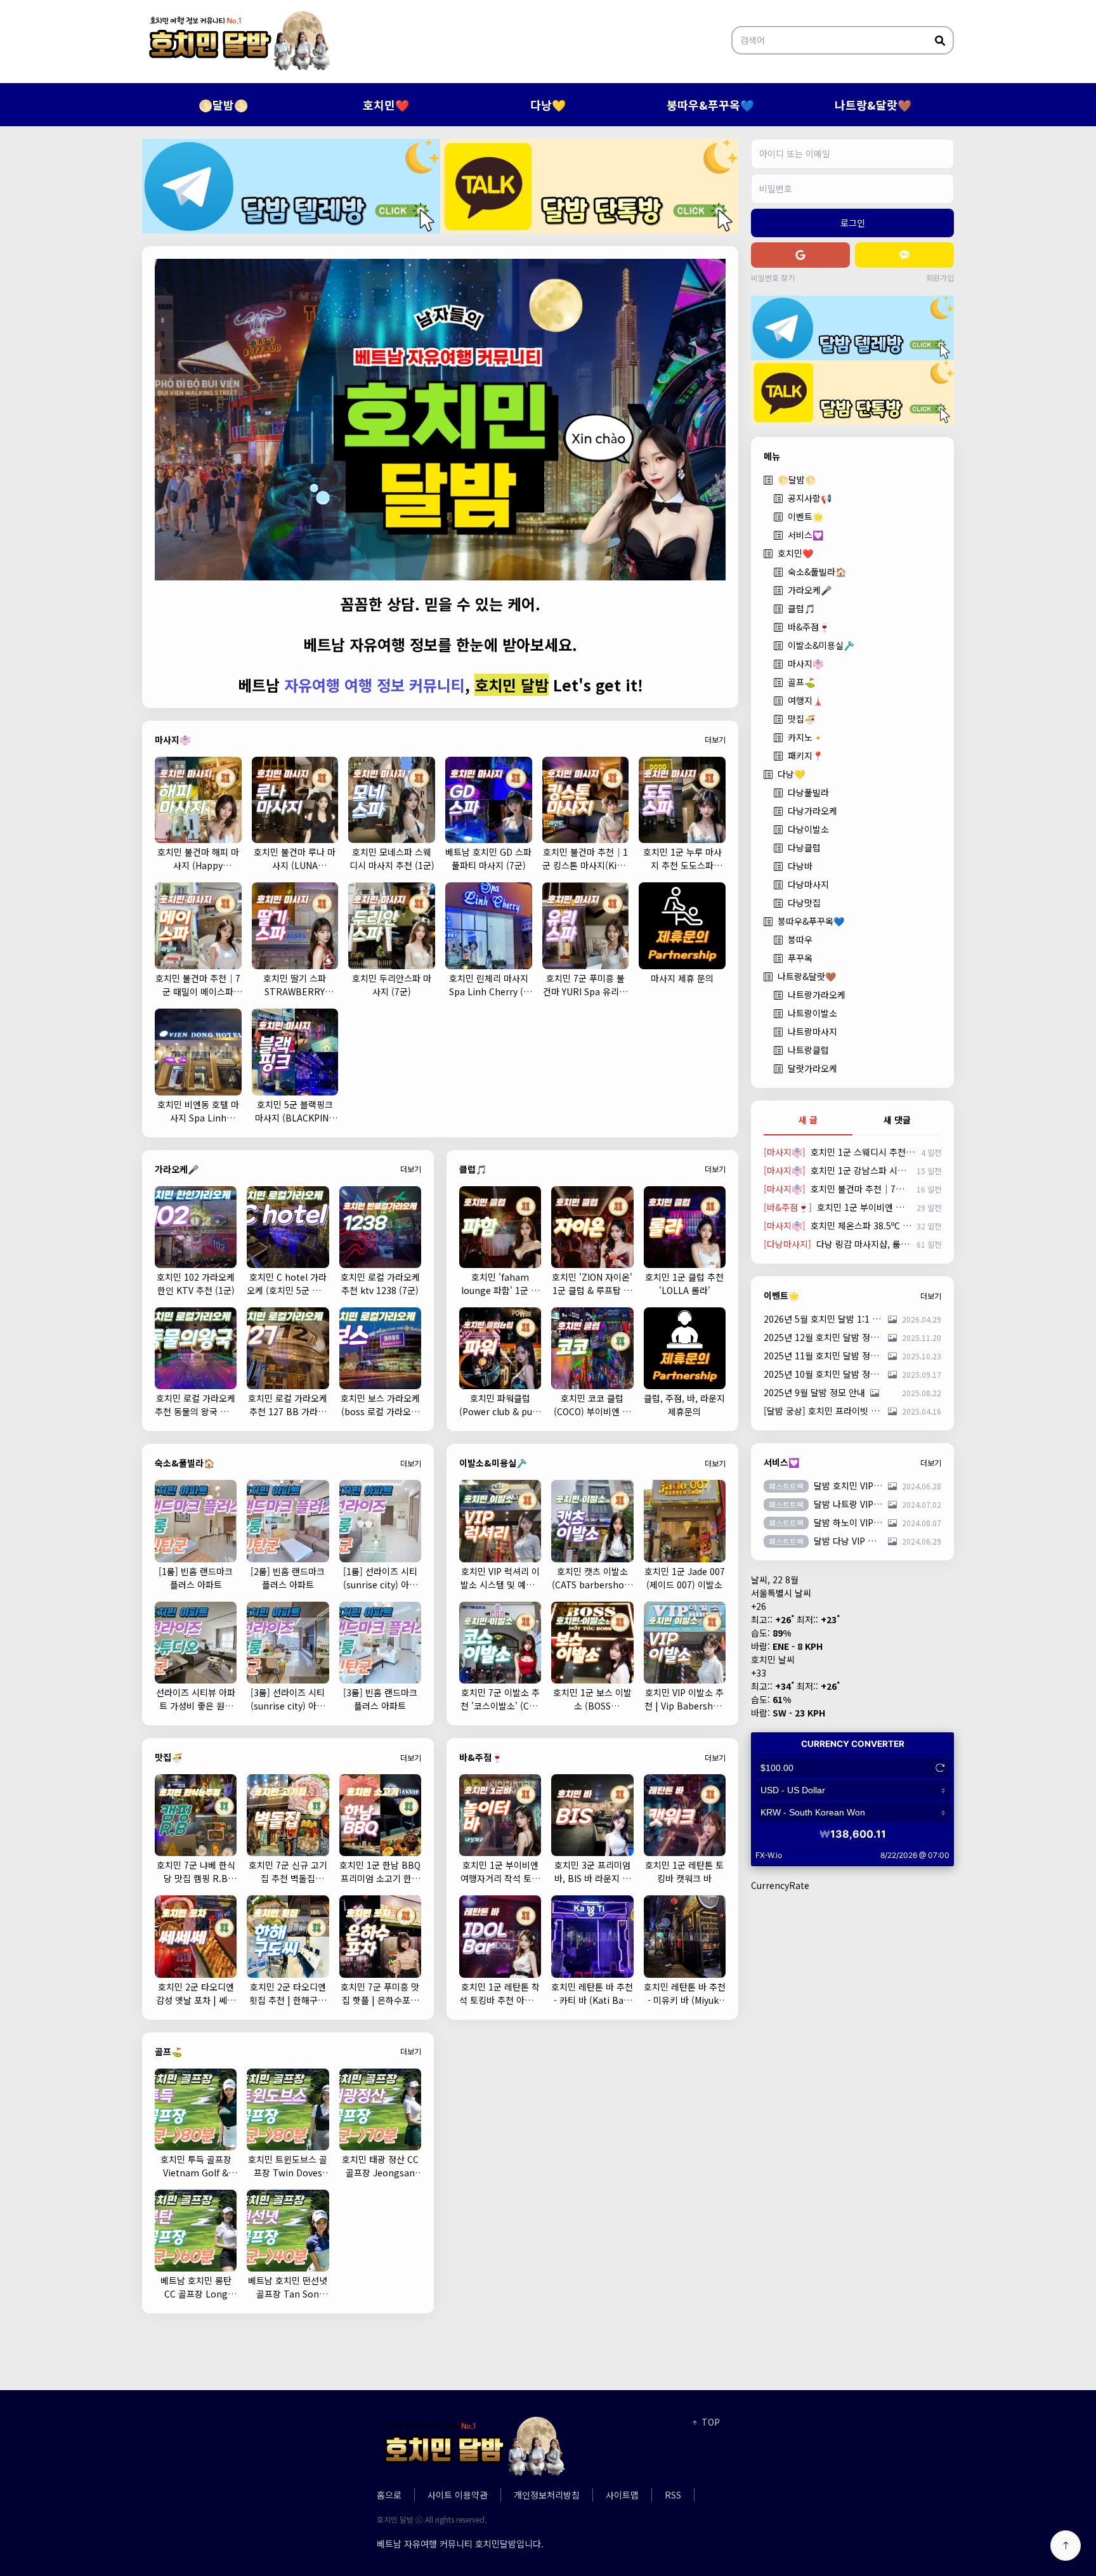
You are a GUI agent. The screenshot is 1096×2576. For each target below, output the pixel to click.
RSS (673, 2495)
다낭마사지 (808, 884)
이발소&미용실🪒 (821, 645)
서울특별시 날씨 (781, 1593)
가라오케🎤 (810, 590)
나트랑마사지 (812, 1031)
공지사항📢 (810, 498)
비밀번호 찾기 (773, 278)
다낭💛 (548, 105)
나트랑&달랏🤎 (873, 105)
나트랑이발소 (812, 1013)
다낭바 (800, 866)
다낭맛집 (804, 903)
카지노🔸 (806, 737)
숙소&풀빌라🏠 (817, 572)
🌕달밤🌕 (223, 105)
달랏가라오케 (812, 1068)
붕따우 (800, 939)
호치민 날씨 (773, 1659)
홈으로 (389, 2495)
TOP (709, 2422)
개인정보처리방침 (547, 2495)
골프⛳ (801, 682)
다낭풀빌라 (808, 792)
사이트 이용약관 (458, 2495)
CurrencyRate (780, 1885)
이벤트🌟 (806, 516)
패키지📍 (806, 755)
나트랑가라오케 (817, 995)
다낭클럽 (804, 847)
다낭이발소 (808, 829)
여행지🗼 (806, 700)
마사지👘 (806, 664)
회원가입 (940, 278)
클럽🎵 (801, 608)
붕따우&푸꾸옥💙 (710, 105)
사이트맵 (622, 2495)
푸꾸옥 (800, 958)
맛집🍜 (801, 719)
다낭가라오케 (812, 811)
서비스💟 (806, 535)
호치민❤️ (386, 105)
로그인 (853, 223)
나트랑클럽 (808, 1050)
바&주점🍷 (809, 627)
